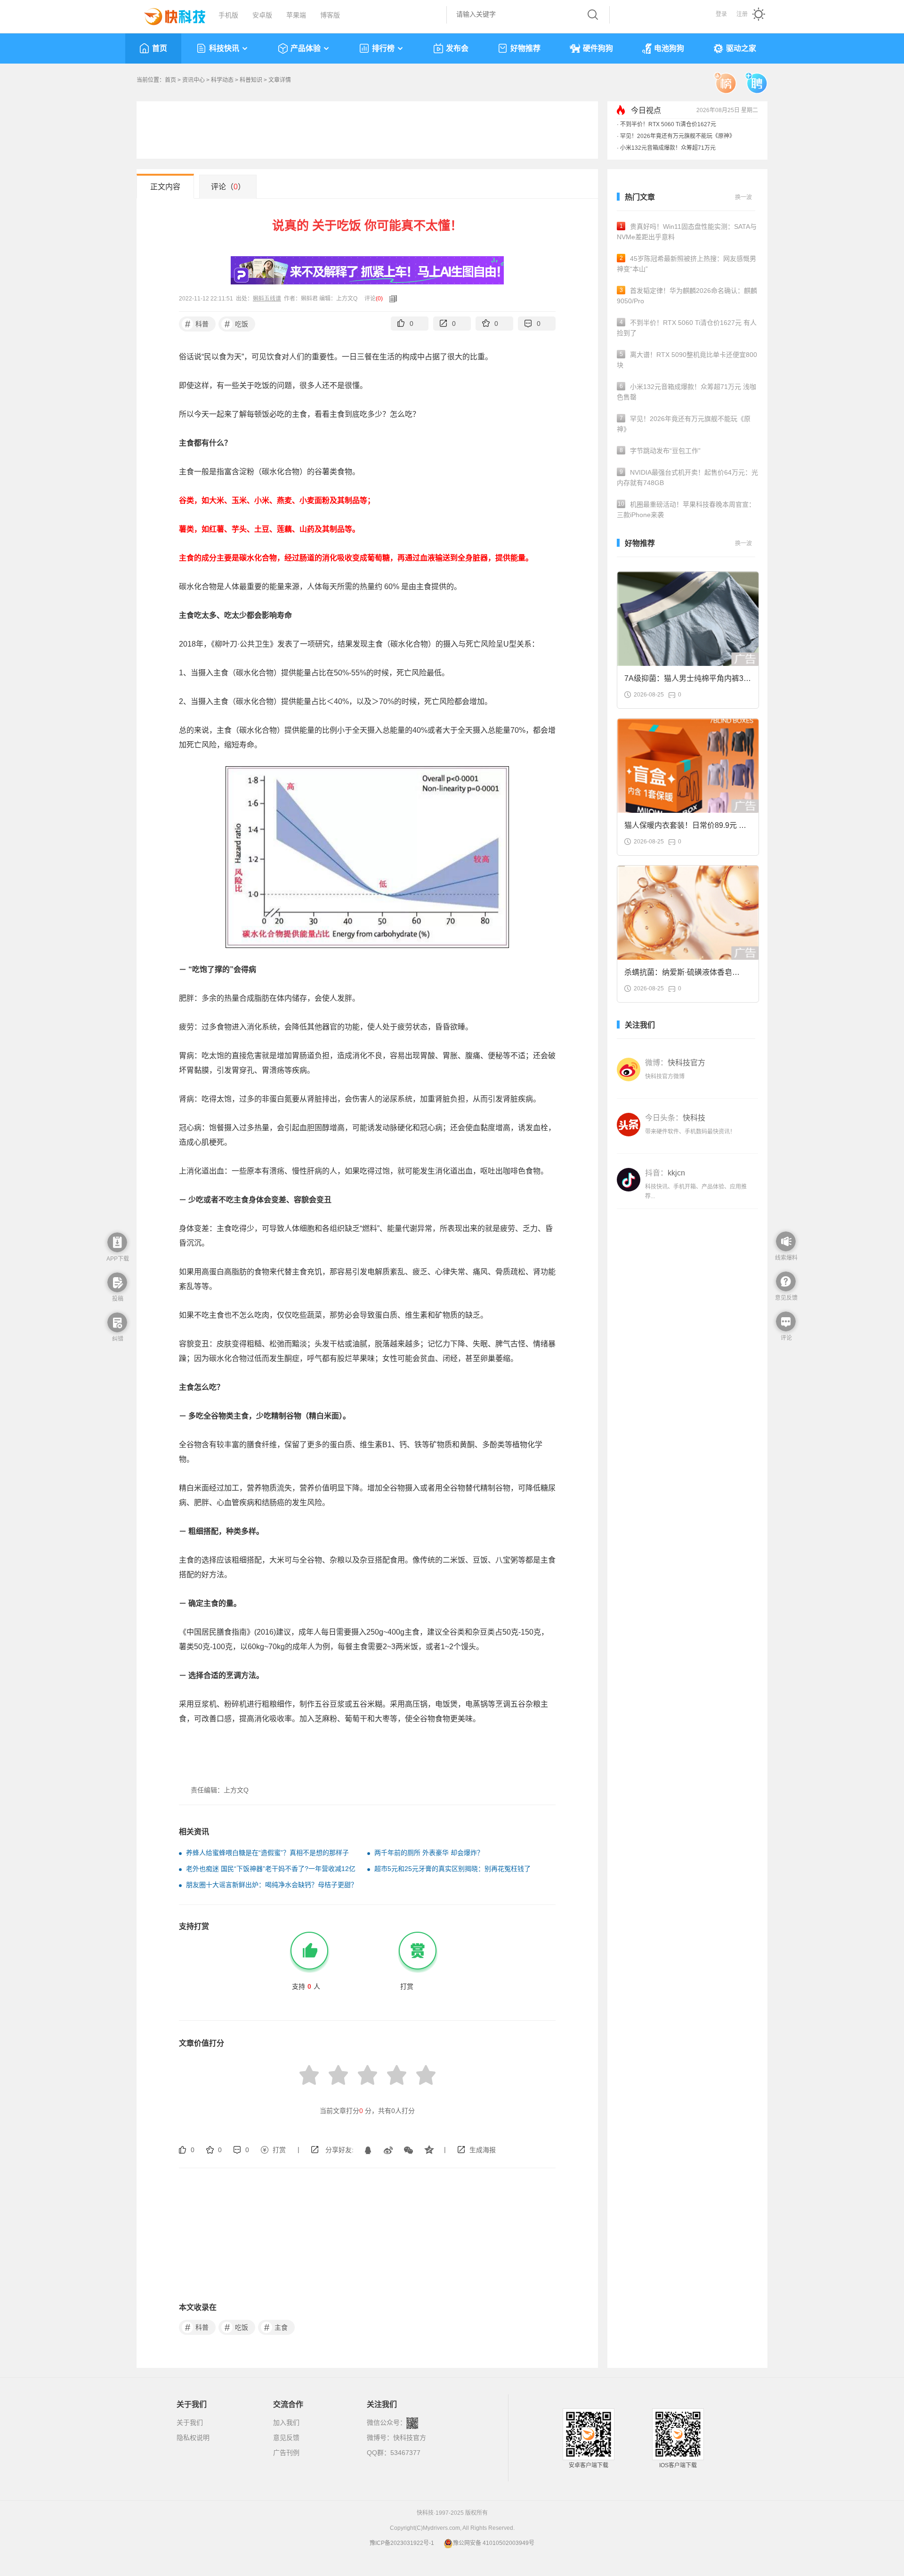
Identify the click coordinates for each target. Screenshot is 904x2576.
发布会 (457, 48)
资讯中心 (194, 80)
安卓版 (262, 15)
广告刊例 (286, 2453)
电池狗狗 (669, 48)
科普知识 (251, 80)
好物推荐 (525, 48)
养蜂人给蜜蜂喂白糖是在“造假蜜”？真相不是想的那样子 (267, 1853)
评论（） (228, 187)
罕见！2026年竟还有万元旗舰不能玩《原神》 (678, 136)
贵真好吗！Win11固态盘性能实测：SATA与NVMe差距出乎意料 (687, 232)
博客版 (330, 15)
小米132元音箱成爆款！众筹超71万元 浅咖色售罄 (686, 392)
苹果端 (296, 15)
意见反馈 (286, 2438)
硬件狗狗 (598, 48)
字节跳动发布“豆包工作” (660, 451)
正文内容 (165, 187)
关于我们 (190, 2422)
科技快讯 (224, 48)
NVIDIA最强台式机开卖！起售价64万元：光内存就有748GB (687, 478)
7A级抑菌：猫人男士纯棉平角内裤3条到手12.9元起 (688, 681)
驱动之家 (741, 48)
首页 (160, 48)
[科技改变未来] (168, 14)
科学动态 (222, 80)
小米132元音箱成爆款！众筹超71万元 (668, 148)
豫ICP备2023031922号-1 (402, 2543)
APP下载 (118, 1259)
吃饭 (237, 324)
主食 (276, 2327)
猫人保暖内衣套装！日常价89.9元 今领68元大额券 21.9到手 (685, 828)
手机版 (228, 15)
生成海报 (483, 2150)
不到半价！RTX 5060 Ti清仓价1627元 (668, 124)
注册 (742, 14)
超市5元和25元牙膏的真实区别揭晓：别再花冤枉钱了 (452, 1869)
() (379, 299)
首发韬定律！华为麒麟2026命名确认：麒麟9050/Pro (687, 296)
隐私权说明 (193, 2438)
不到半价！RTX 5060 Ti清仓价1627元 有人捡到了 (687, 328)
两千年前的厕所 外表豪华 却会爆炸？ (429, 1853)
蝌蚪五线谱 (267, 299)
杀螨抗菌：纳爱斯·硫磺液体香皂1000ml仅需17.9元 (678, 975)
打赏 (279, 2150)
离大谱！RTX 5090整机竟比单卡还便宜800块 (687, 360)
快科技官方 (410, 2438)
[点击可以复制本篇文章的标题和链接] (391, 299)
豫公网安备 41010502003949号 (494, 2543)
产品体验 (306, 48)
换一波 (743, 197)
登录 (721, 14)
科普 (197, 324)
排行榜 (383, 48)
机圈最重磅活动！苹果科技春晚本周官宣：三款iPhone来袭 (686, 510)
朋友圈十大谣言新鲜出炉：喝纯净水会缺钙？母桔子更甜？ (272, 1885)
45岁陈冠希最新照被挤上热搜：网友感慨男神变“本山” (686, 264)
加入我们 (286, 2422)
